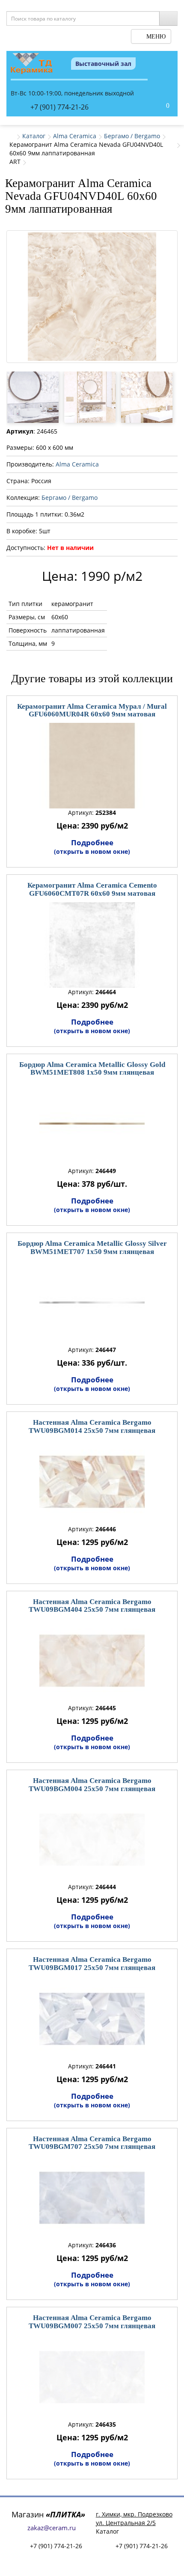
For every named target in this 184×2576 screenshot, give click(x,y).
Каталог (34, 136)
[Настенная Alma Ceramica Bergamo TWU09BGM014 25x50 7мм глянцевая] (92, 1482)
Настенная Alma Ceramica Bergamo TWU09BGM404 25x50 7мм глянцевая (92, 1606)
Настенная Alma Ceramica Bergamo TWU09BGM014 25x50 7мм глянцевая (92, 1426)
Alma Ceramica (75, 136)
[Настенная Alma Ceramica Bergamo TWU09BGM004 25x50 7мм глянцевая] (92, 1840)
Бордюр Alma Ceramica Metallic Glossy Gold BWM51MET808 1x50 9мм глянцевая (92, 1069)
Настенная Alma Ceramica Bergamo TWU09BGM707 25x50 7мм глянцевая (92, 2143)
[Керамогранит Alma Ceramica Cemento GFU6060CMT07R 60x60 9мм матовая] (92, 945)
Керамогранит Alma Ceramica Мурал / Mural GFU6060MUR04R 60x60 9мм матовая (92, 710)
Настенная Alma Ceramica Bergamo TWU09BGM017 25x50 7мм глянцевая (92, 1964)
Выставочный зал (103, 64)
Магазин (48, 2514)
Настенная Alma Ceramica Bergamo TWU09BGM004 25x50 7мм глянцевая (92, 1785)
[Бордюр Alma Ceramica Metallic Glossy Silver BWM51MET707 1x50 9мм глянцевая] (92, 1303)
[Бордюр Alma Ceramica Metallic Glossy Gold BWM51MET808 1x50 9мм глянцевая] (92, 1124)
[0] (159, 106)
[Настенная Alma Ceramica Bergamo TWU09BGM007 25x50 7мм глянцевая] (92, 2377)
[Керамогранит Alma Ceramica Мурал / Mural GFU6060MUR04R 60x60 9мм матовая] (92, 766)
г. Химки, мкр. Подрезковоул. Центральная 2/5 (134, 2518)
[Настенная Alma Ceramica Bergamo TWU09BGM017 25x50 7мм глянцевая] (92, 2019)
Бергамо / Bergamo (132, 136)
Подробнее (92, 847)
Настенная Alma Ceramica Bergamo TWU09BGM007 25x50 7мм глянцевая (92, 2322)
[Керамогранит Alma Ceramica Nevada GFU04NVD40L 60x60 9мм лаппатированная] (92, 297)
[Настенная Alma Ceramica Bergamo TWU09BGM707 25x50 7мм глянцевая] (92, 2198)
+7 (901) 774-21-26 (59, 107)
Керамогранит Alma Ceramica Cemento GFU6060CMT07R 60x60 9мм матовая (92, 889)
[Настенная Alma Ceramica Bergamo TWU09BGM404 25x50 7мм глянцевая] (92, 1661)
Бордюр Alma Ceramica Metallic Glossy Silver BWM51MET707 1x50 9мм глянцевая (92, 1248)
